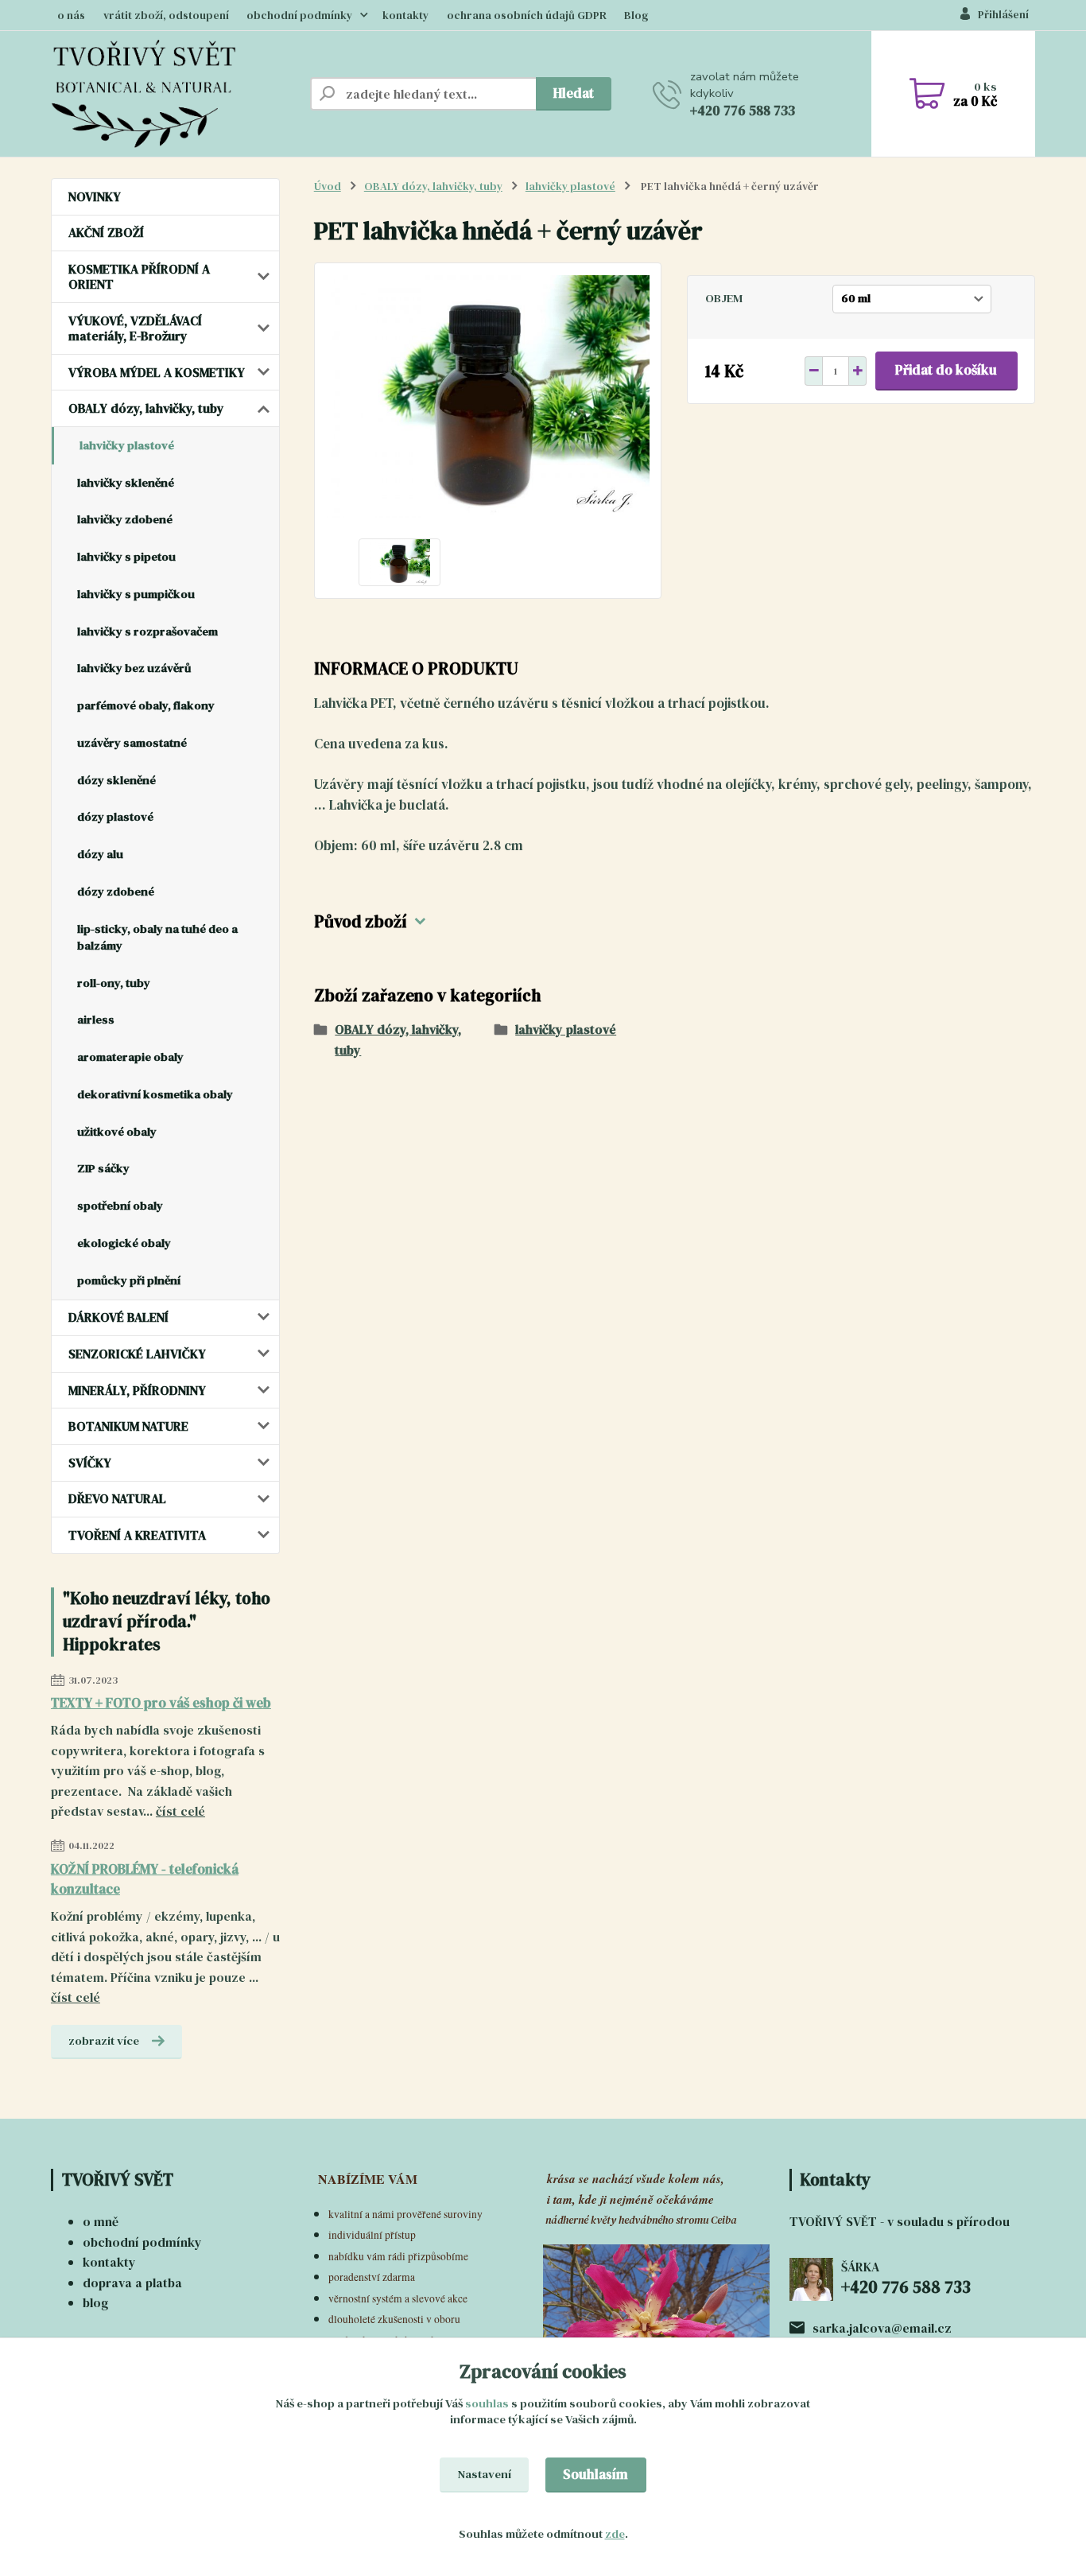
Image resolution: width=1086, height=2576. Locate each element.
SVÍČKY (90, 1463)
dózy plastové (115, 817)
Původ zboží (361, 922)
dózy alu (100, 854)
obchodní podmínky (299, 16)
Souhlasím (595, 2474)
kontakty (405, 16)
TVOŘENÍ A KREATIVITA (137, 1535)
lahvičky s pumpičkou (136, 594)
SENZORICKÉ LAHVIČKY (137, 1354)
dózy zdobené (116, 892)
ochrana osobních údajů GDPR (527, 16)
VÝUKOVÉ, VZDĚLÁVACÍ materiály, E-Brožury (135, 328)
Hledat (574, 93)
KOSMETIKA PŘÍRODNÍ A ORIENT (139, 276)
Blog (636, 16)
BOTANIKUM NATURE (128, 1426)
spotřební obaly (120, 1206)
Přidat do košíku (946, 370)
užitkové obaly (117, 1132)
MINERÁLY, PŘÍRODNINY (137, 1390)
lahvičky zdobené (125, 519)
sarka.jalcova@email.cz (882, 2328)
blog (95, 2302)
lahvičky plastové (127, 445)
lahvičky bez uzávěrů (134, 668)
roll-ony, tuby (114, 983)
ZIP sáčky (103, 1168)
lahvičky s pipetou (126, 557)
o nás (71, 16)
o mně (101, 2221)
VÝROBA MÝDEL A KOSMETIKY (157, 372)
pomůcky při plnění (129, 1280)
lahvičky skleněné (126, 483)
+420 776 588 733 (743, 111)
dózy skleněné (116, 780)
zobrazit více (104, 2041)
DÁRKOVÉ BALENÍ (118, 1317)
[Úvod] (174, 94)
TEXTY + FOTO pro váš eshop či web (161, 1703)
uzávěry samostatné (132, 743)
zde (615, 2534)
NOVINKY (95, 196)
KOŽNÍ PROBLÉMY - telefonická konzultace (145, 1879)
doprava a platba (132, 2283)
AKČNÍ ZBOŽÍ (106, 232)
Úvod (328, 186)
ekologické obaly (124, 1243)
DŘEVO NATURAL (117, 1498)
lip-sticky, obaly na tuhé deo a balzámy (157, 937)
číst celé (180, 1811)
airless (96, 1020)
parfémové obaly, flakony (146, 705)
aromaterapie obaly (130, 1057)
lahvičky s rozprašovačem (147, 631)
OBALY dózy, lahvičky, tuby (146, 408)
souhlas (487, 2403)
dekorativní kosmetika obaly (155, 1094)
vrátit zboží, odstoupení (166, 16)
